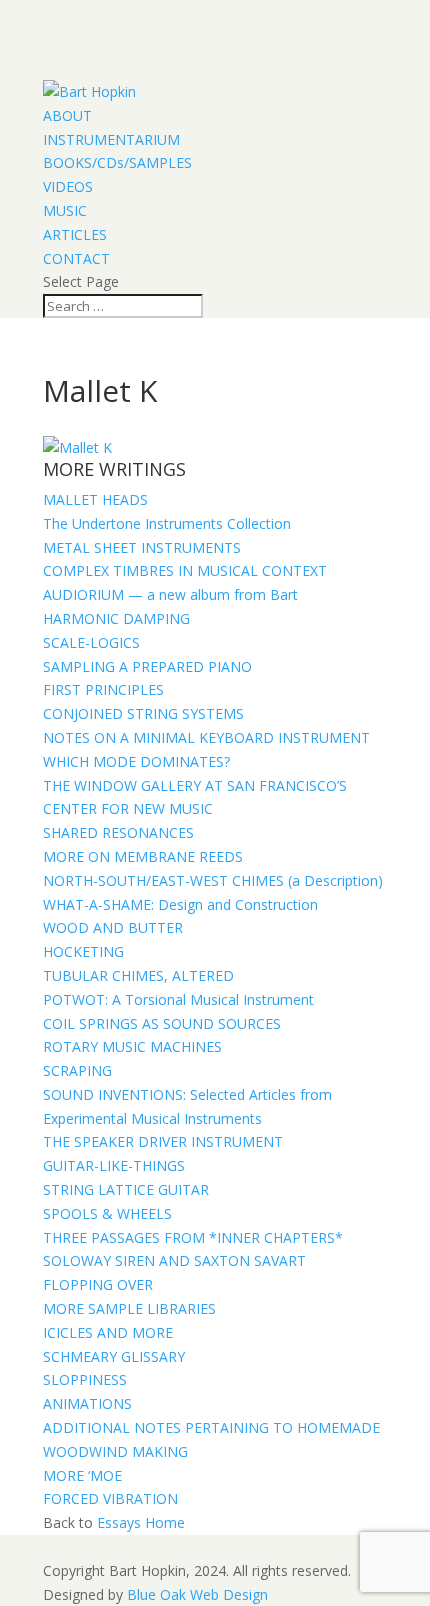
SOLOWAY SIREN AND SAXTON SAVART (174, 1260)
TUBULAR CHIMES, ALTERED (138, 975)
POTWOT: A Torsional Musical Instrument (178, 999)
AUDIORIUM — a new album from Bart (170, 594)
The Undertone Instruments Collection (167, 523)
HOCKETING (83, 951)
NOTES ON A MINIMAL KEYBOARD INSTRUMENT (206, 737)
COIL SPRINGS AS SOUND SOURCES (162, 1023)
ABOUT (67, 115)
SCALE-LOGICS (91, 642)
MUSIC (65, 210)
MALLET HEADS (95, 499)
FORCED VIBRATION (110, 1498)
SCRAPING (77, 1070)
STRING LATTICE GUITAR (126, 1189)
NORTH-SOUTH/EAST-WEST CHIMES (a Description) (213, 880)
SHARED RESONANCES (118, 832)
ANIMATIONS (87, 1403)
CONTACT (76, 258)
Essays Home (141, 1522)
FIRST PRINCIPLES (103, 689)
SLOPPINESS (85, 1379)
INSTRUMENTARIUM (111, 139)
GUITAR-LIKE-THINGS (114, 1165)
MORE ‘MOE (82, 1475)
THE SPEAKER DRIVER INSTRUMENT (163, 1141)
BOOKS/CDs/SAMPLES (117, 162)
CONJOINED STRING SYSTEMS (143, 713)
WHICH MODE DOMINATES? (136, 761)
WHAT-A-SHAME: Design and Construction (180, 904)
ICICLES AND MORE (108, 1332)
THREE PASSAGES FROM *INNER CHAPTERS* (193, 1237)
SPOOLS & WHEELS (107, 1213)
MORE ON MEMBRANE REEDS (143, 856)
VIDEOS (68, 186)
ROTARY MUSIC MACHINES (132, 1046)
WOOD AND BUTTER (113, 927)
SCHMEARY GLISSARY (114, 1356)
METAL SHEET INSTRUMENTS (142, 547)
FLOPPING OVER (98, 1284)
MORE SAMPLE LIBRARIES (129, 1308)
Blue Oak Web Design (197, 1594)
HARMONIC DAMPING (116, 618)
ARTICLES (75, 234)
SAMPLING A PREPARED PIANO (147, 666)
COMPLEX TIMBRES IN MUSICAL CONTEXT (185, 570)
